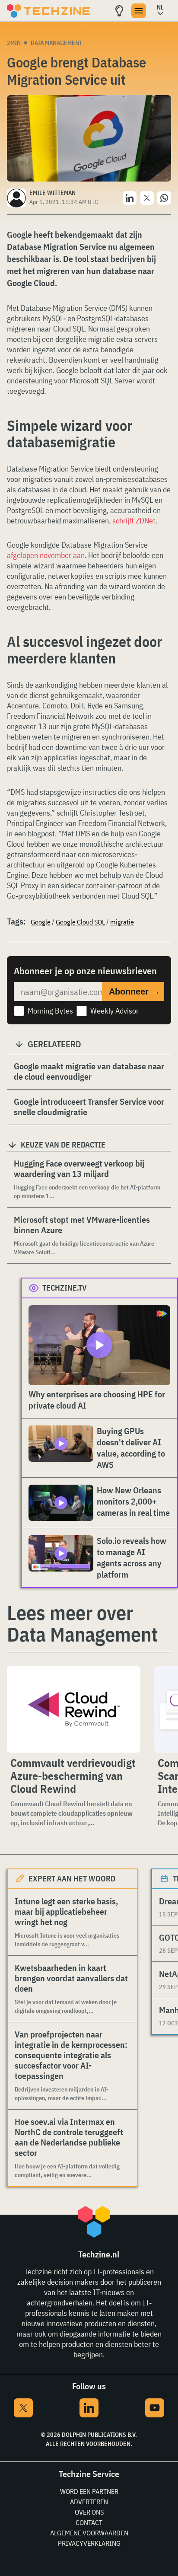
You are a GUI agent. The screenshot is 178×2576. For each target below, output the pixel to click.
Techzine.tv (65, 1288)
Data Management (56, 43)
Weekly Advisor (114, 1011)
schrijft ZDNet (134, 521)
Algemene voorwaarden (89, 2533)
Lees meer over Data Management (82, 1623)
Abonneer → (134, 992)
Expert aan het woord (72, 1879)
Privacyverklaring (89, 2543)
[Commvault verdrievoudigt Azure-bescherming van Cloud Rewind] (74, 1709)
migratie (122, 922)
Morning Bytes (50, 1011)
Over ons (89, 2512)
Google (41, 922)
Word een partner (89, 2491)
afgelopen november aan (46, 555)
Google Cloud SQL (80, 922)
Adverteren (89, 2502)
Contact (89, 2522)
